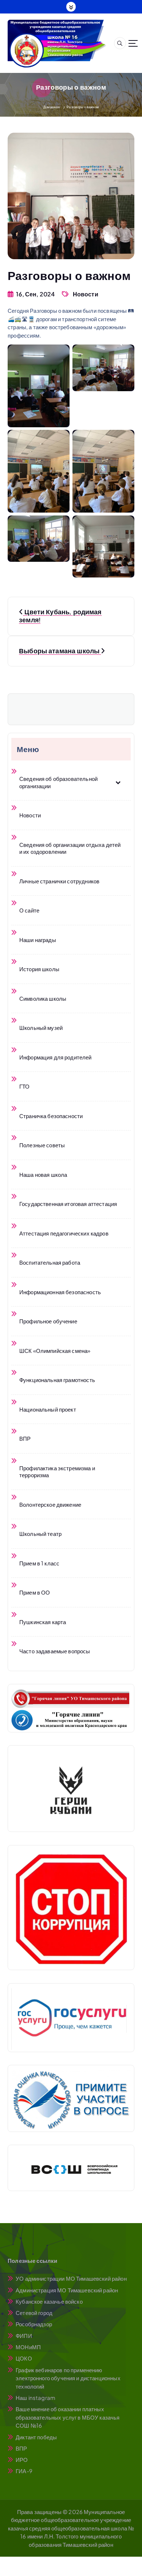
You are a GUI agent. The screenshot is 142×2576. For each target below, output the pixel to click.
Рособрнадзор (34, 2324)
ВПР (21, 2448)
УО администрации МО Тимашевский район (71, 2278)
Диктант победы (36, 2437)
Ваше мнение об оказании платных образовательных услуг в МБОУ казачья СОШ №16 (68, 2417)
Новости (86, 294)
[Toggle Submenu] (118, 782)
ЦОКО (24, 2358)
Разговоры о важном (83, 107)
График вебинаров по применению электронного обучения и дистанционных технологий (68, 2378)
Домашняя (52, 107)
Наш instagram (35, 2398)
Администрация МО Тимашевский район (67, 2290)
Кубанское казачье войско (49, 2301)
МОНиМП (28, 2347)
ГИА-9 (24, 2471)
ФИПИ (24, 2336)
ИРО (22, 2460)
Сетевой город (34, 2313)
